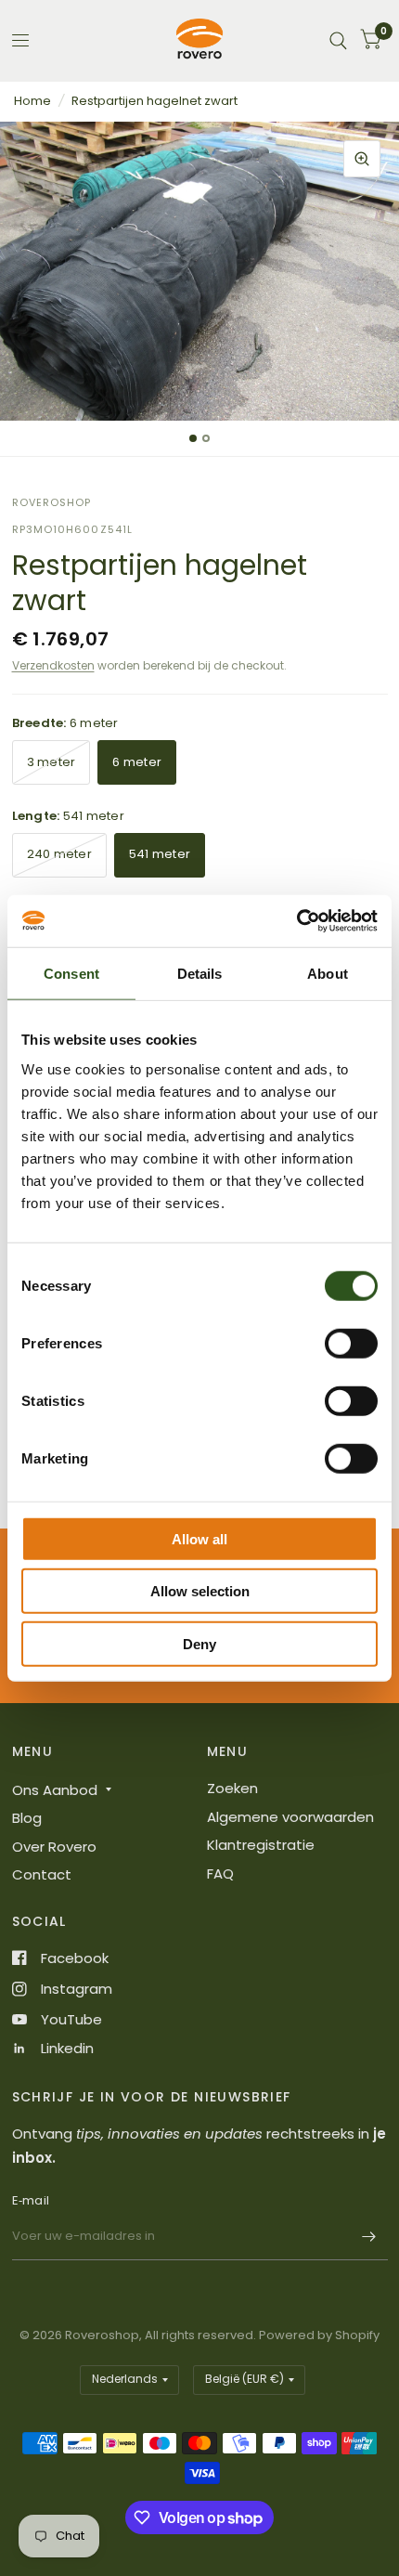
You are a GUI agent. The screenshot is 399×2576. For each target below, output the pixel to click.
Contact (42, 1874)
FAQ (220, 1873)
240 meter (59, 854)
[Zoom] (362, 159)
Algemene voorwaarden (290, 1817)
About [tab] (328, 973)
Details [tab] (200, 973)
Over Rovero (54, 1847)
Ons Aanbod (55, 1790)
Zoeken (232, 1788)
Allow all (199, 1538)
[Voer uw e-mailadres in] (369, 2236)
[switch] (351, 1343)
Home (32, 101)
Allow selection (200, 1591)
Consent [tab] (71, 973)
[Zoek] (338, 40)
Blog (27, 1818)
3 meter (51, 762)
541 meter (160, 854)
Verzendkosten (53, 665)
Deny (199, 1643)
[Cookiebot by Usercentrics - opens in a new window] (296, 921)
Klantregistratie (261, 1845)
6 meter (137, 762)
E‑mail (31, 2200)
